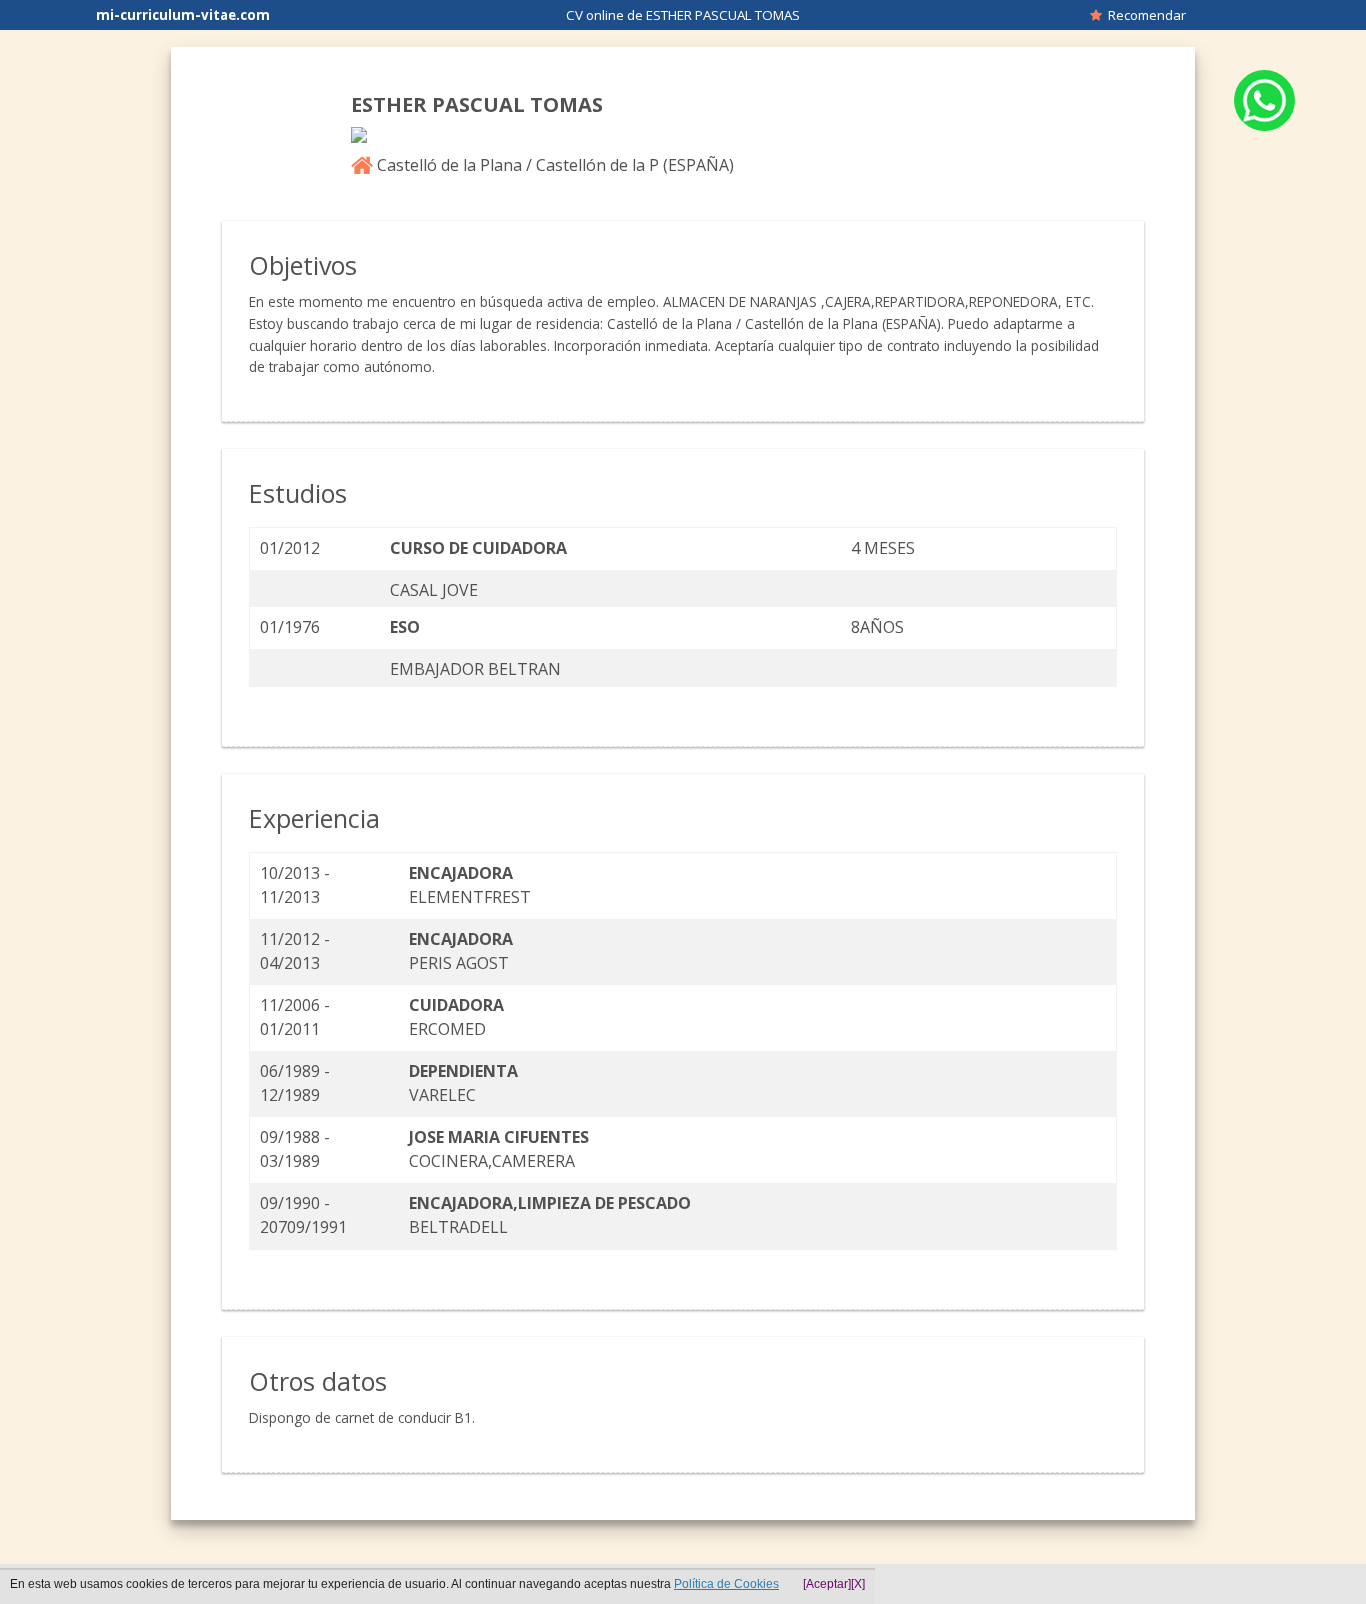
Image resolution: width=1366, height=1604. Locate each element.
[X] (858, 1584)
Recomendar (1144, 15)
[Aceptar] (827, 1584)
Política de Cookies (726, 1584)
